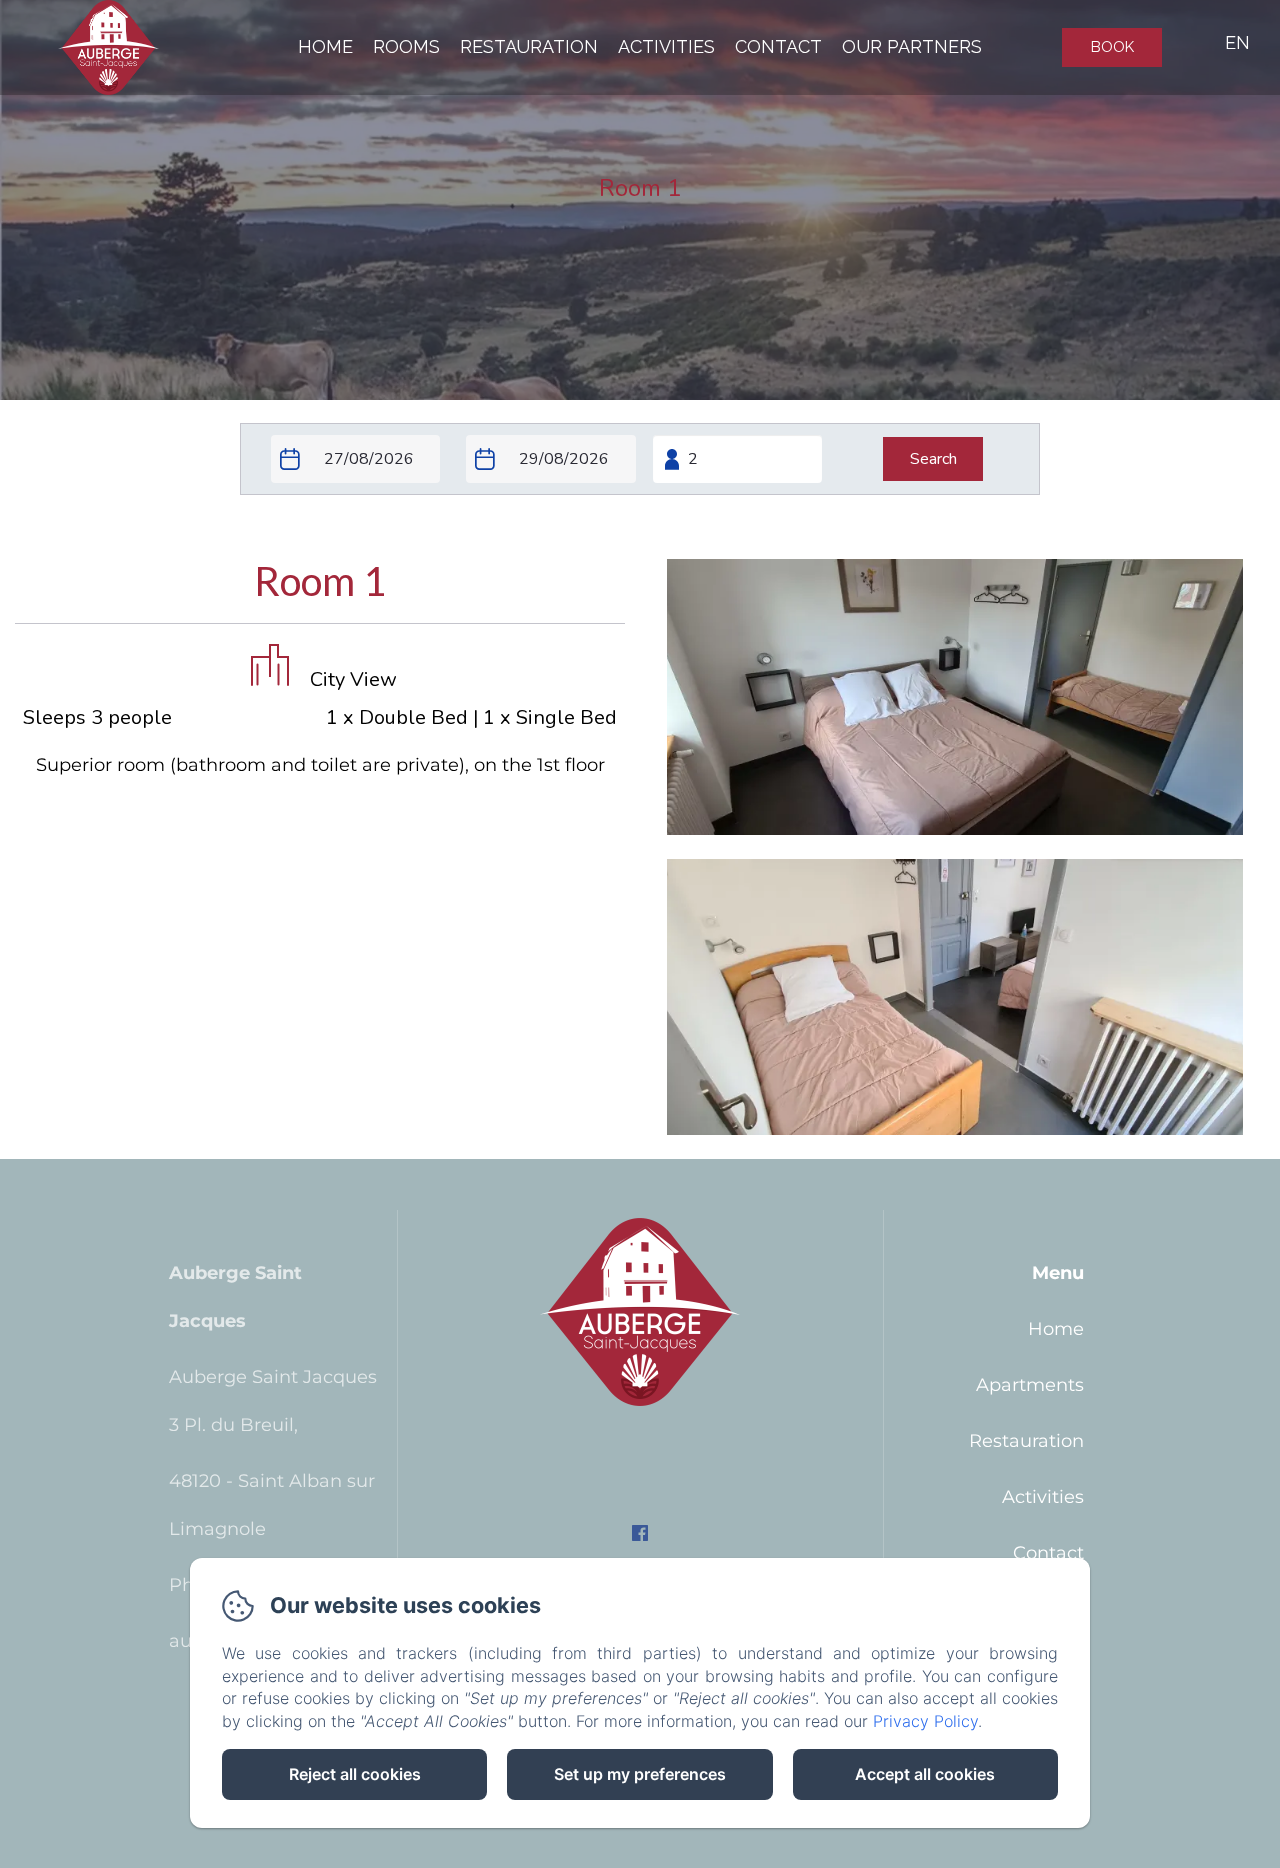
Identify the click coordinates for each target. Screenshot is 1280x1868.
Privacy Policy (925, 1721)
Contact (778, 46)
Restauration (529, 46)
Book (1112, 47)
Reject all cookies (355, 1774)
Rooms (406, 46)
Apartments (1030, 1385)
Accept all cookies (925, 1774)
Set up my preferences (640, 1774)
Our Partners (912, 46)
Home (325, 46)
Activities (666, 46)
